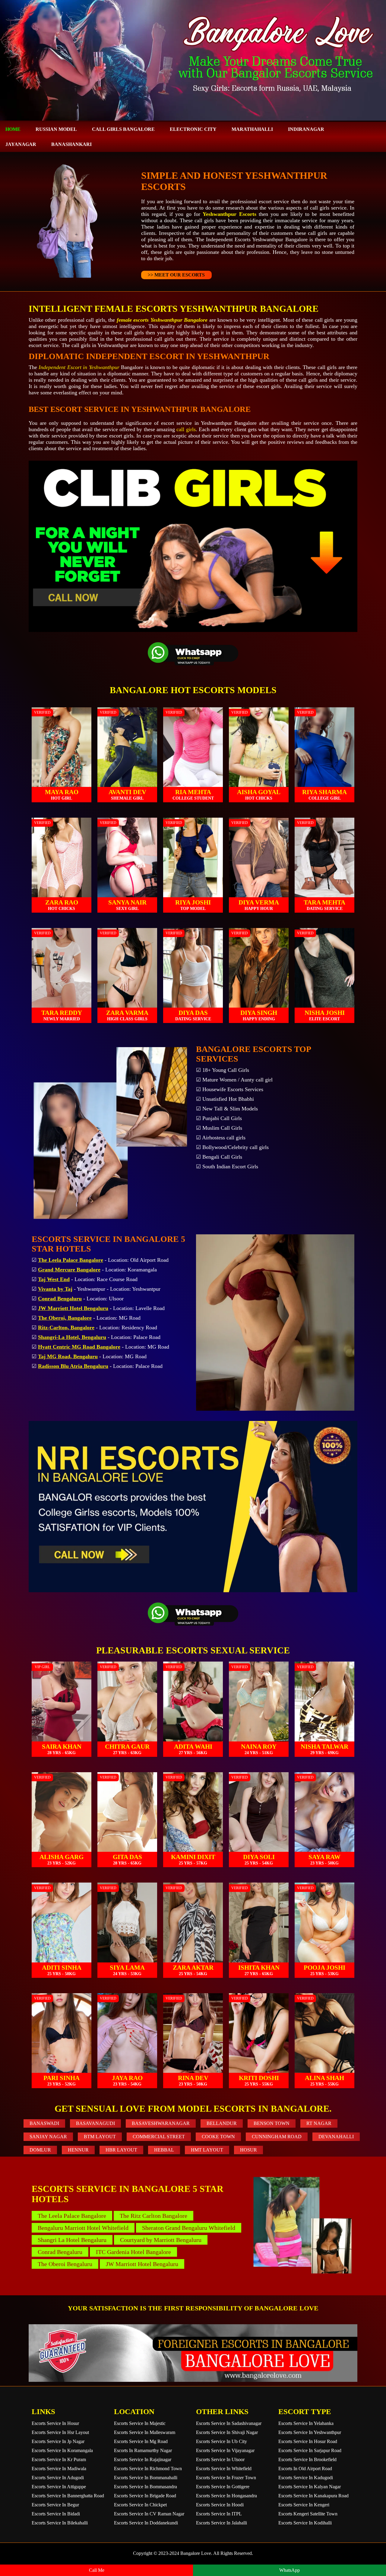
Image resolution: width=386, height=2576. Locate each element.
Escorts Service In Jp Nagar (58, 2441)
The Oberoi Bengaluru (65, 2264)
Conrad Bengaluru (60, 2252)
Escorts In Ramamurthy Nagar (143, 2450)
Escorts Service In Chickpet (140, 2505)
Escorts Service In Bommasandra (146, 2487)
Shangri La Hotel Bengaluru (72, 2240)
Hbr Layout (121, 2150)
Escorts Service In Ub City (221, 2441)
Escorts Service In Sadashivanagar (229, 2423)
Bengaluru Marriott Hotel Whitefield (83, 2228)
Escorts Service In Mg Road (141, 2441)
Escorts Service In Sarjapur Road (310, 2450)
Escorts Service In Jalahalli (221, 2523)
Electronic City (193, 129)
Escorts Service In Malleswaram (145, 2432)
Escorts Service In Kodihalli (305, 2523)
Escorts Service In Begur (55, 2505)
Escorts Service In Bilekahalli (60, 2523)
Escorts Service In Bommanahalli (146, 2478)
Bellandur (222, 2123)
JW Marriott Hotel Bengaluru (142, 2264)
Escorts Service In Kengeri (304, 2505)
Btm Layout (100, 2137)
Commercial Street (159, 2137)
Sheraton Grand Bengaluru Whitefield (189, 2228)
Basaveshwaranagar (161, 2123)
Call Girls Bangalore (123, 129)
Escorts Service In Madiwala (59, 2469)
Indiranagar (306, 129)
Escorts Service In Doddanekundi (146, 2523)
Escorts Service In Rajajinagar (143, 2459)
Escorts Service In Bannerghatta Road (68, 2496)
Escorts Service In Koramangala (62, 2450)
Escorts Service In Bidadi (56, 2514)
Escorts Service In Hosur (55, 2423)
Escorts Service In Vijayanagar (225, 2450)
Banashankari (71, 144)
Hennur (78, 2150)
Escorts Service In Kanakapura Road (313, 2496)
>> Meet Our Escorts (176, 275)
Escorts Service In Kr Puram (59, 2459)
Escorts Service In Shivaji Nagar (227, 2432)
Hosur (248, 2150)
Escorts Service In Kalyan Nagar (310, 2487)
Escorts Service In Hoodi (220, 2505)
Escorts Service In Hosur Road (308, 2441)
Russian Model (56, 129)
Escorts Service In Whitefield (224, 2469)
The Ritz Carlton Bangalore (153, 2216)
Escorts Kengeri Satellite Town (308, 2514)
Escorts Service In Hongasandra (226, 2496)
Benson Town (272, 2123)
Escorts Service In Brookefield (307, 2459)
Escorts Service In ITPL (219, 2514)
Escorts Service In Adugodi (58, 2478)
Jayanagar (21, 144)
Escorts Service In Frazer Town (226, 2478)
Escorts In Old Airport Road (305, 2469)
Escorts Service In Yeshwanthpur (310, 2432)
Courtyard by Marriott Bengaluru (161, 2240)
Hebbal (164, 2150)
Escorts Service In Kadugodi (306, 2478)
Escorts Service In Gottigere (223, 2487)
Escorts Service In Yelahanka (306, 2423)
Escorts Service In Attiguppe (59, 2487)
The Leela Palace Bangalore (72, 2216)
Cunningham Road (277, 2137)
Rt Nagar (319, 2123)
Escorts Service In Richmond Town (148, 2469)
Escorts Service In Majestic (140, 2423)
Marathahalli (252, 129)
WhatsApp (289, 2570)
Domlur (40, 2150)
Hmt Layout (207, 2150)
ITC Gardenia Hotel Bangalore (133, 2252)
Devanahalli (336, 2137)
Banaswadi (44, 2123)
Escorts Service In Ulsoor (220, 2459)
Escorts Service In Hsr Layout (60, 2432)
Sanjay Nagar (48, 2137)
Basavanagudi (95, 2123)
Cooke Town (218, 2137)
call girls (186, 429)
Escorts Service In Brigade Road (145, 2496)
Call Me (97, 2570)
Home (13, 129)
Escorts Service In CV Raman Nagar (149, 2514)
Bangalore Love (196, 2553)
